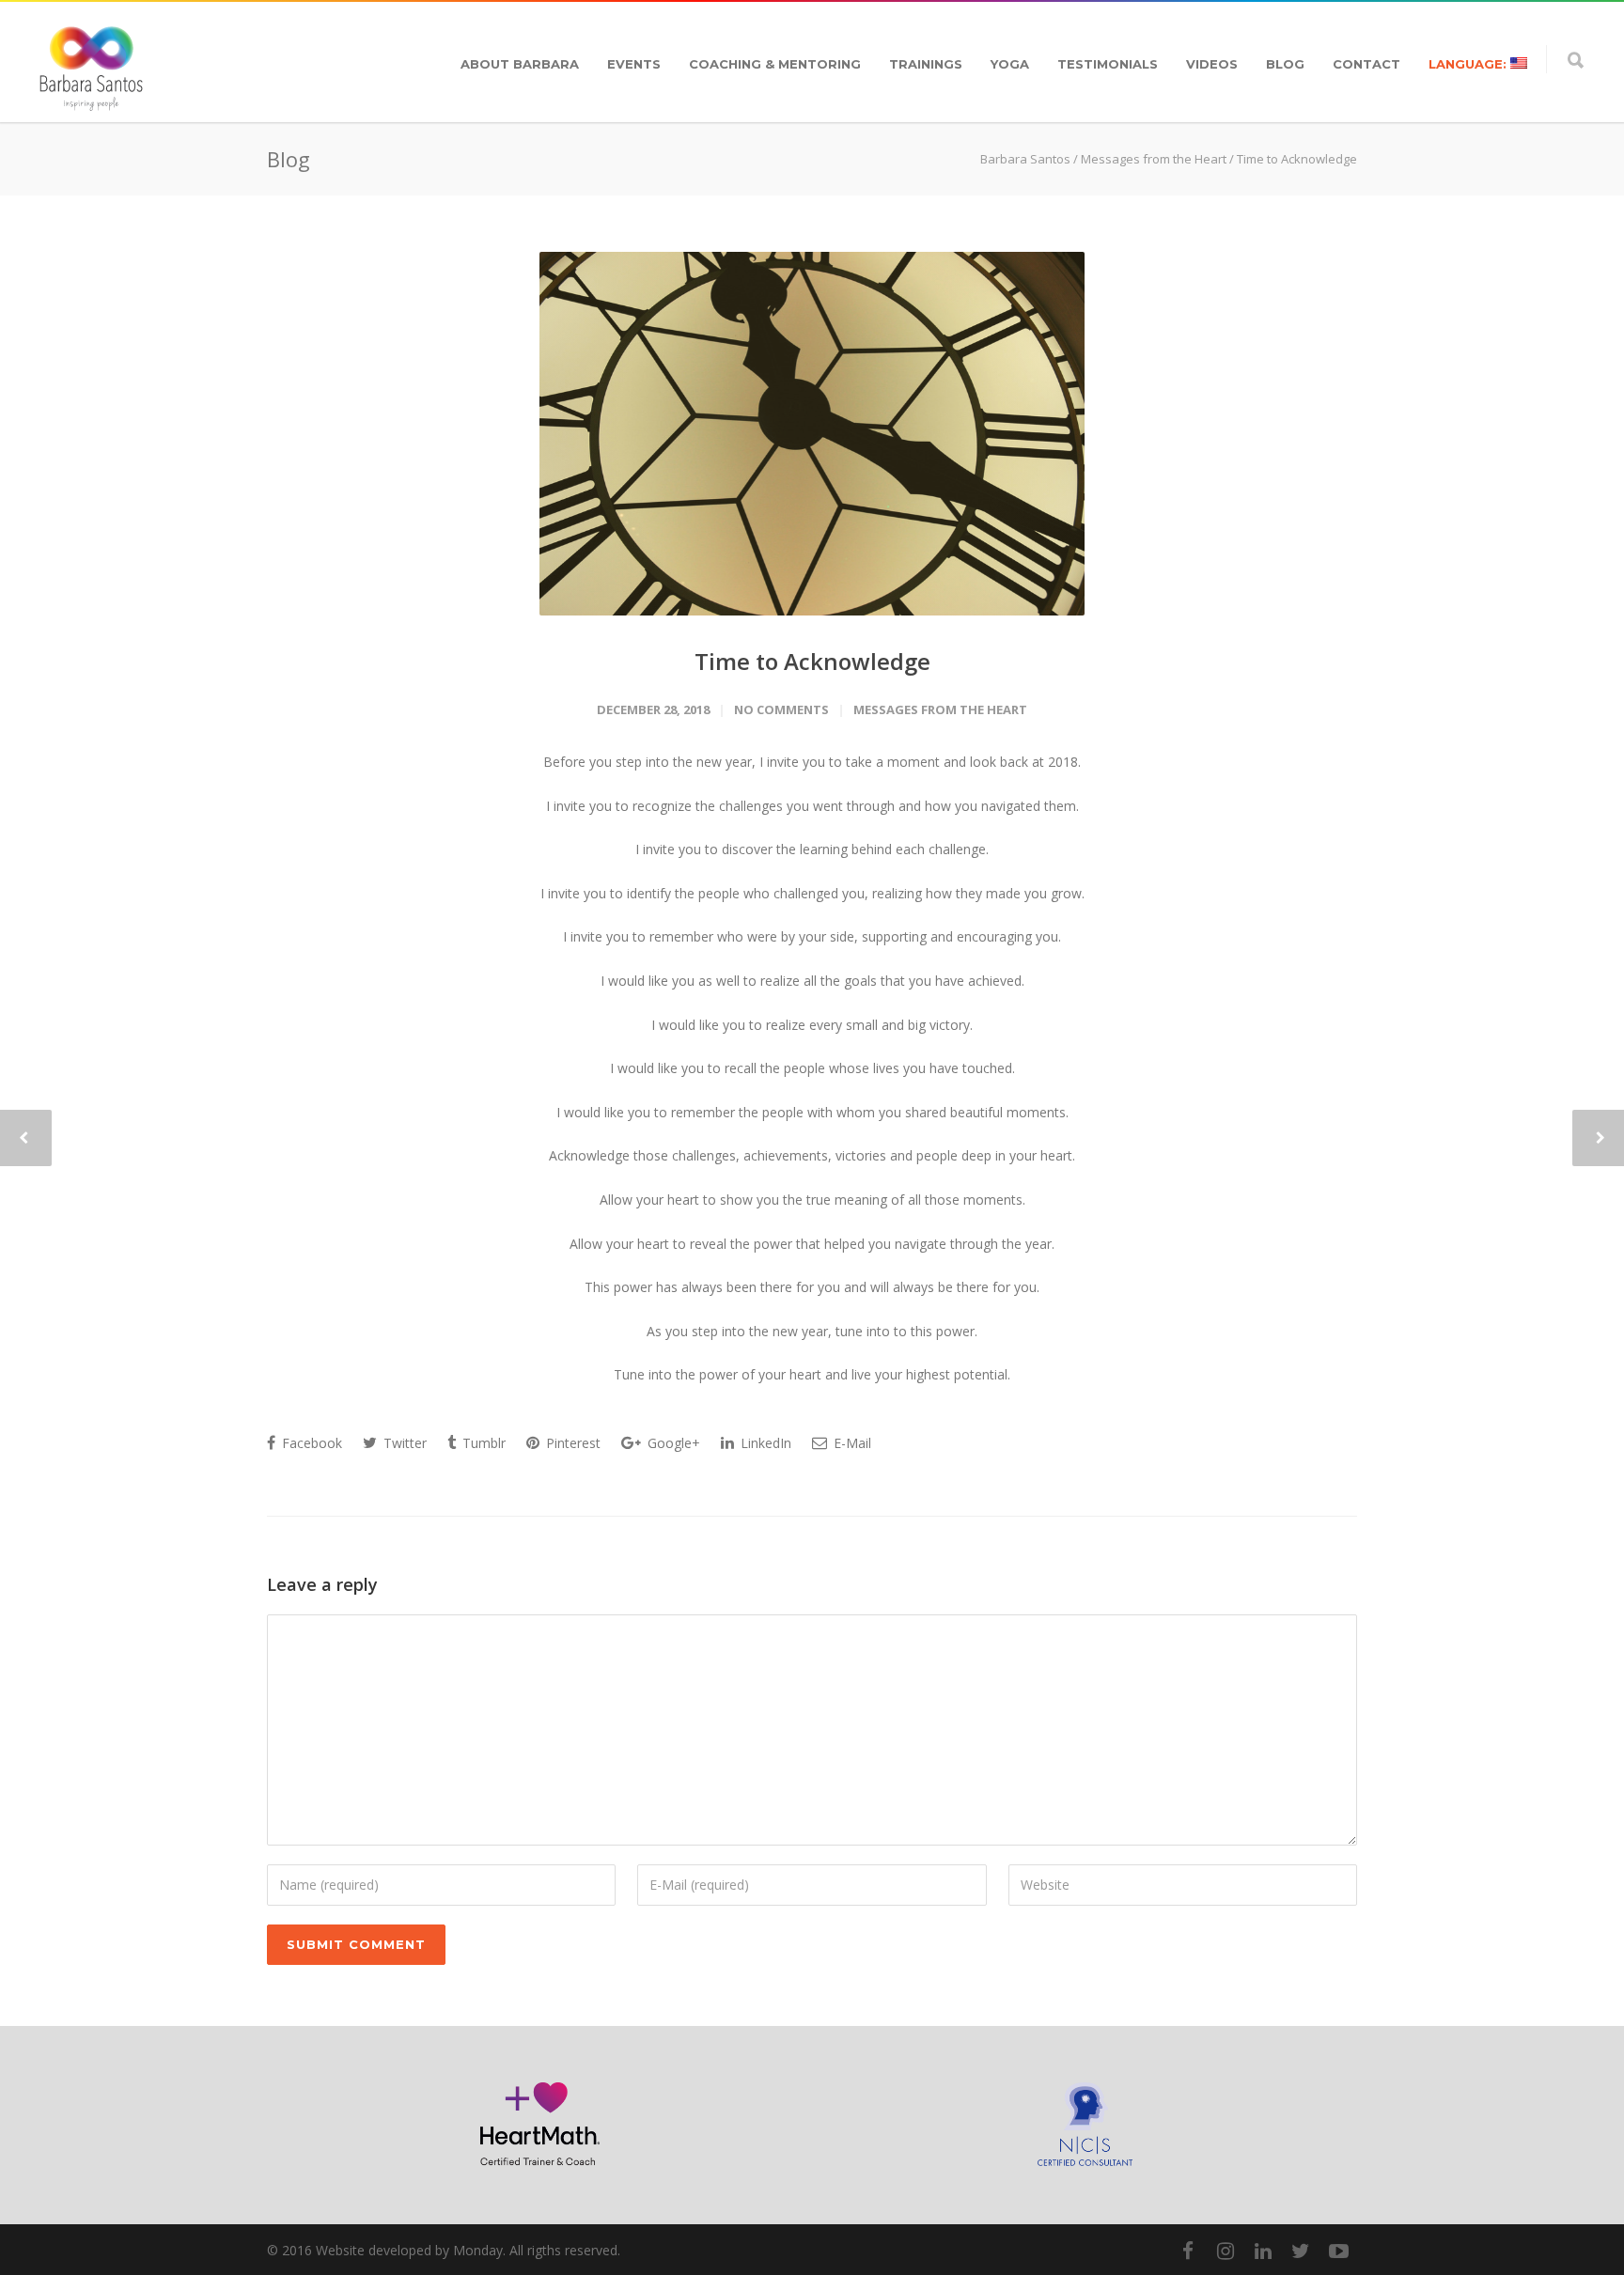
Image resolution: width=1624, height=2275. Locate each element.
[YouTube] (1338, 2251)
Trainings (926, 64)
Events (634, 64)
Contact (1366, 64)
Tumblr (482, 1443)
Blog (1285, 64)
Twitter (403, 1443)
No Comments (781, 709)
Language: (1469, 64)
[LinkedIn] (1263, 2251)
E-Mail (851, 1443)
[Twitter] (1301, 2251)
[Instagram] (1226, 2251)
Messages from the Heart (1154, 159)
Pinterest (571, 1443)
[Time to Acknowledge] (812, 434)
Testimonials (1108, 64)
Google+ (672, 1443)
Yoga (1010, 64)
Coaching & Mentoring (775, 64)
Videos (1212, 64)
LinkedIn (764, 1443)
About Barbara (520, 64)
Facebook (310, 1443)
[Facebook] (1188, 2251)
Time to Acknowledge (812, 661)
